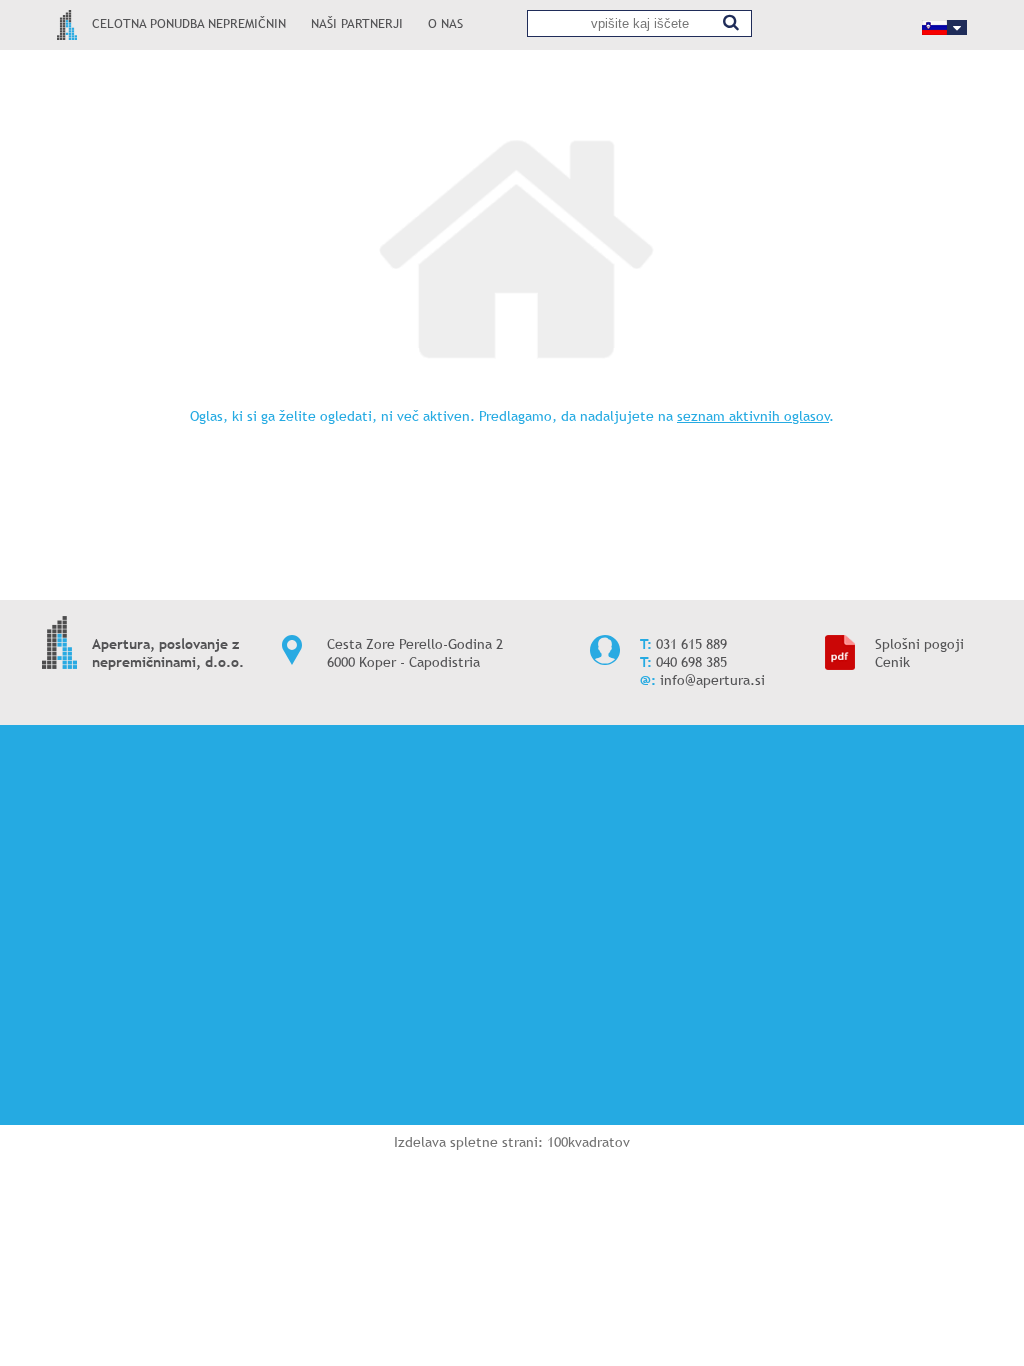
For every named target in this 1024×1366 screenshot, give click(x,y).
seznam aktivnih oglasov (753, 416)
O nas (445, 23)
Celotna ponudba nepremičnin (189, 23)
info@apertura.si (712, 680)
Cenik (892, 662)
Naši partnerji (357, 23)
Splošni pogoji (919, 644)
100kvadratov (588, 1142)
